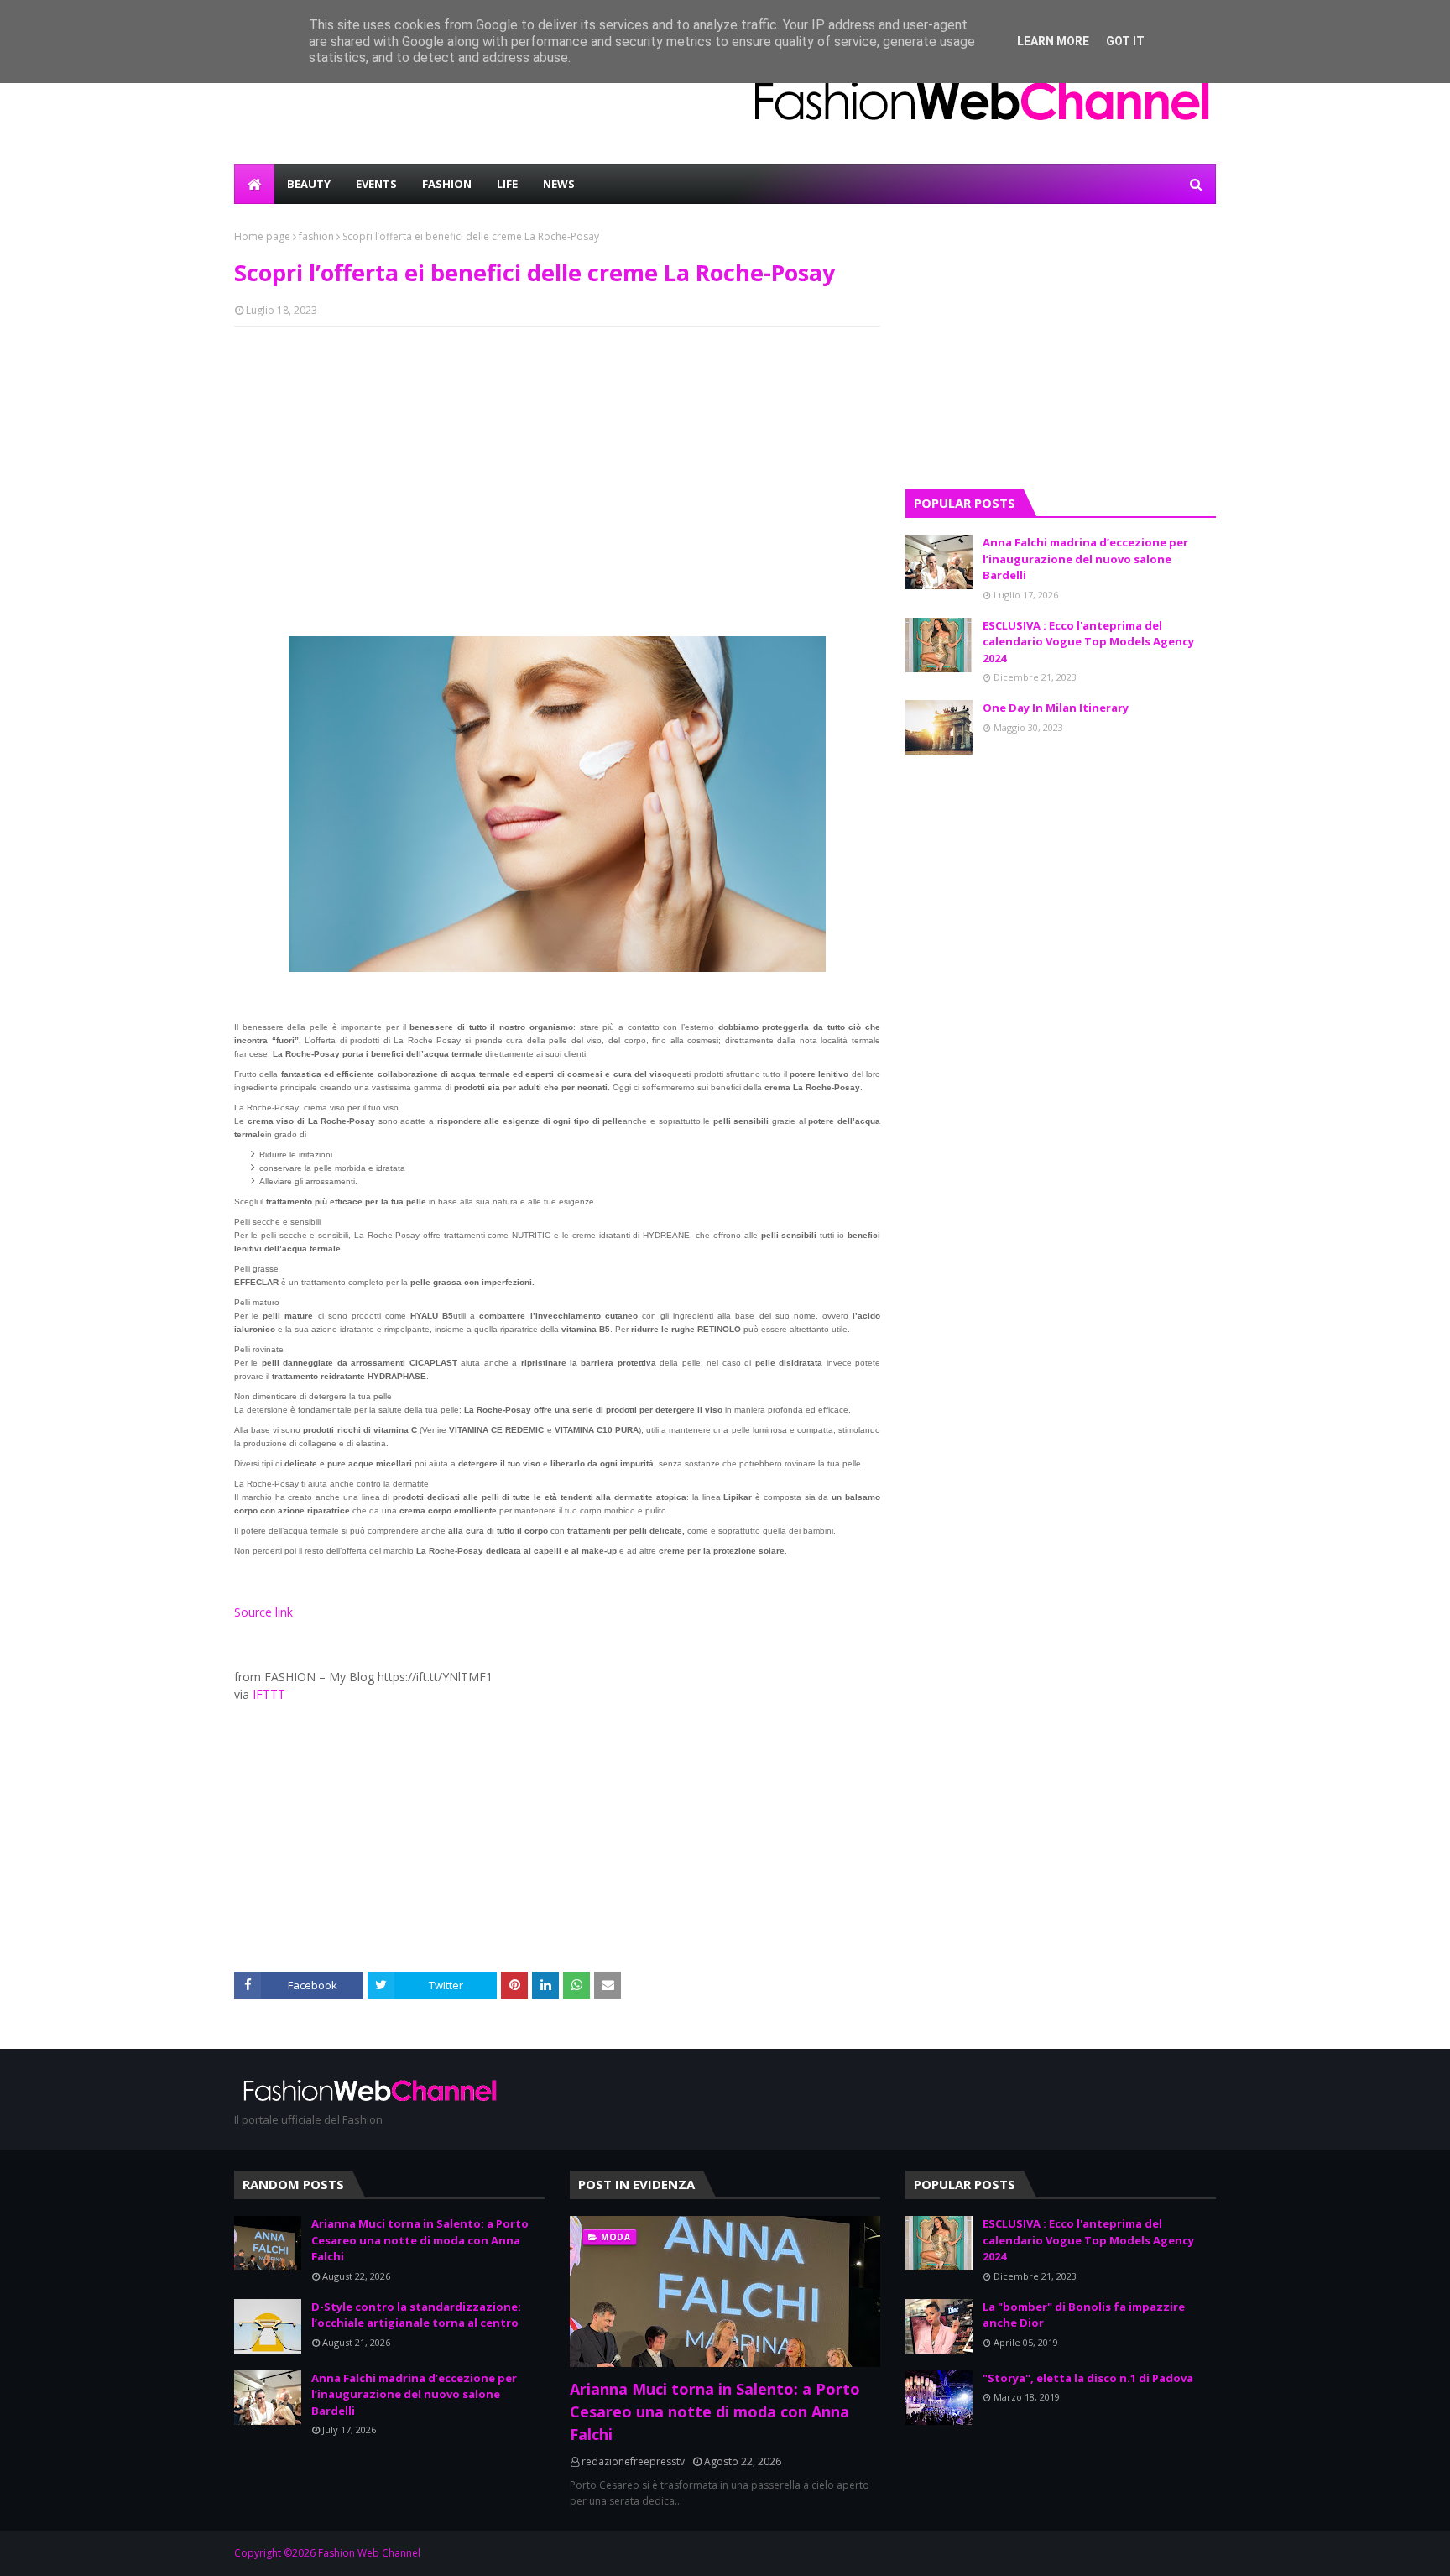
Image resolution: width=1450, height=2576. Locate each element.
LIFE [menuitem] (507, 184)
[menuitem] (254, 184)
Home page (262, 236)
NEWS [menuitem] (559, 184)
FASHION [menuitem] (447, 184)
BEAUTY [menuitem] (309, 184)
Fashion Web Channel (369, 2553)
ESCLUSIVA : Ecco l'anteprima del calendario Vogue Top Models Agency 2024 (1088, 642)
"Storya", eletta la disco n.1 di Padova (1088, 2378)
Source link (263, 1612)
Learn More (1053, 41)
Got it (1125, 41)
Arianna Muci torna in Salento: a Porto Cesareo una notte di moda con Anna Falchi (420, 2240)
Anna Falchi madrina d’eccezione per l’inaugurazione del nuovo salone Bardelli (1085, 559)
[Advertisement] (557, 461)
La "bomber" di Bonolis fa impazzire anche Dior (1084, 2315)
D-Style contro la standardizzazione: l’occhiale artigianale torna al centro (416, 2315)
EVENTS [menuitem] (376, 184)
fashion (316, 236)
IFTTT (269, 1694)
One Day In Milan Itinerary (1056, 708)
